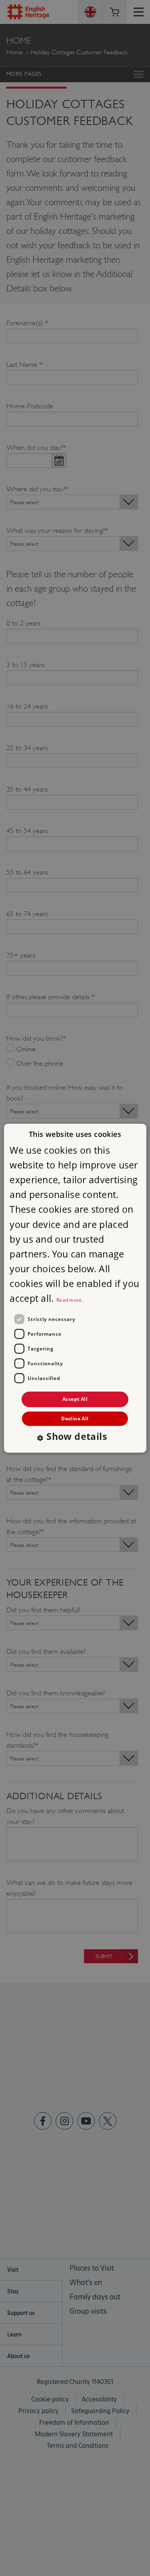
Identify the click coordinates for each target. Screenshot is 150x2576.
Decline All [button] (75, 1419)
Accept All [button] (75, 1399)
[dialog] (75, 1288)
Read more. (70, 1300)
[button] (75, 1437)
